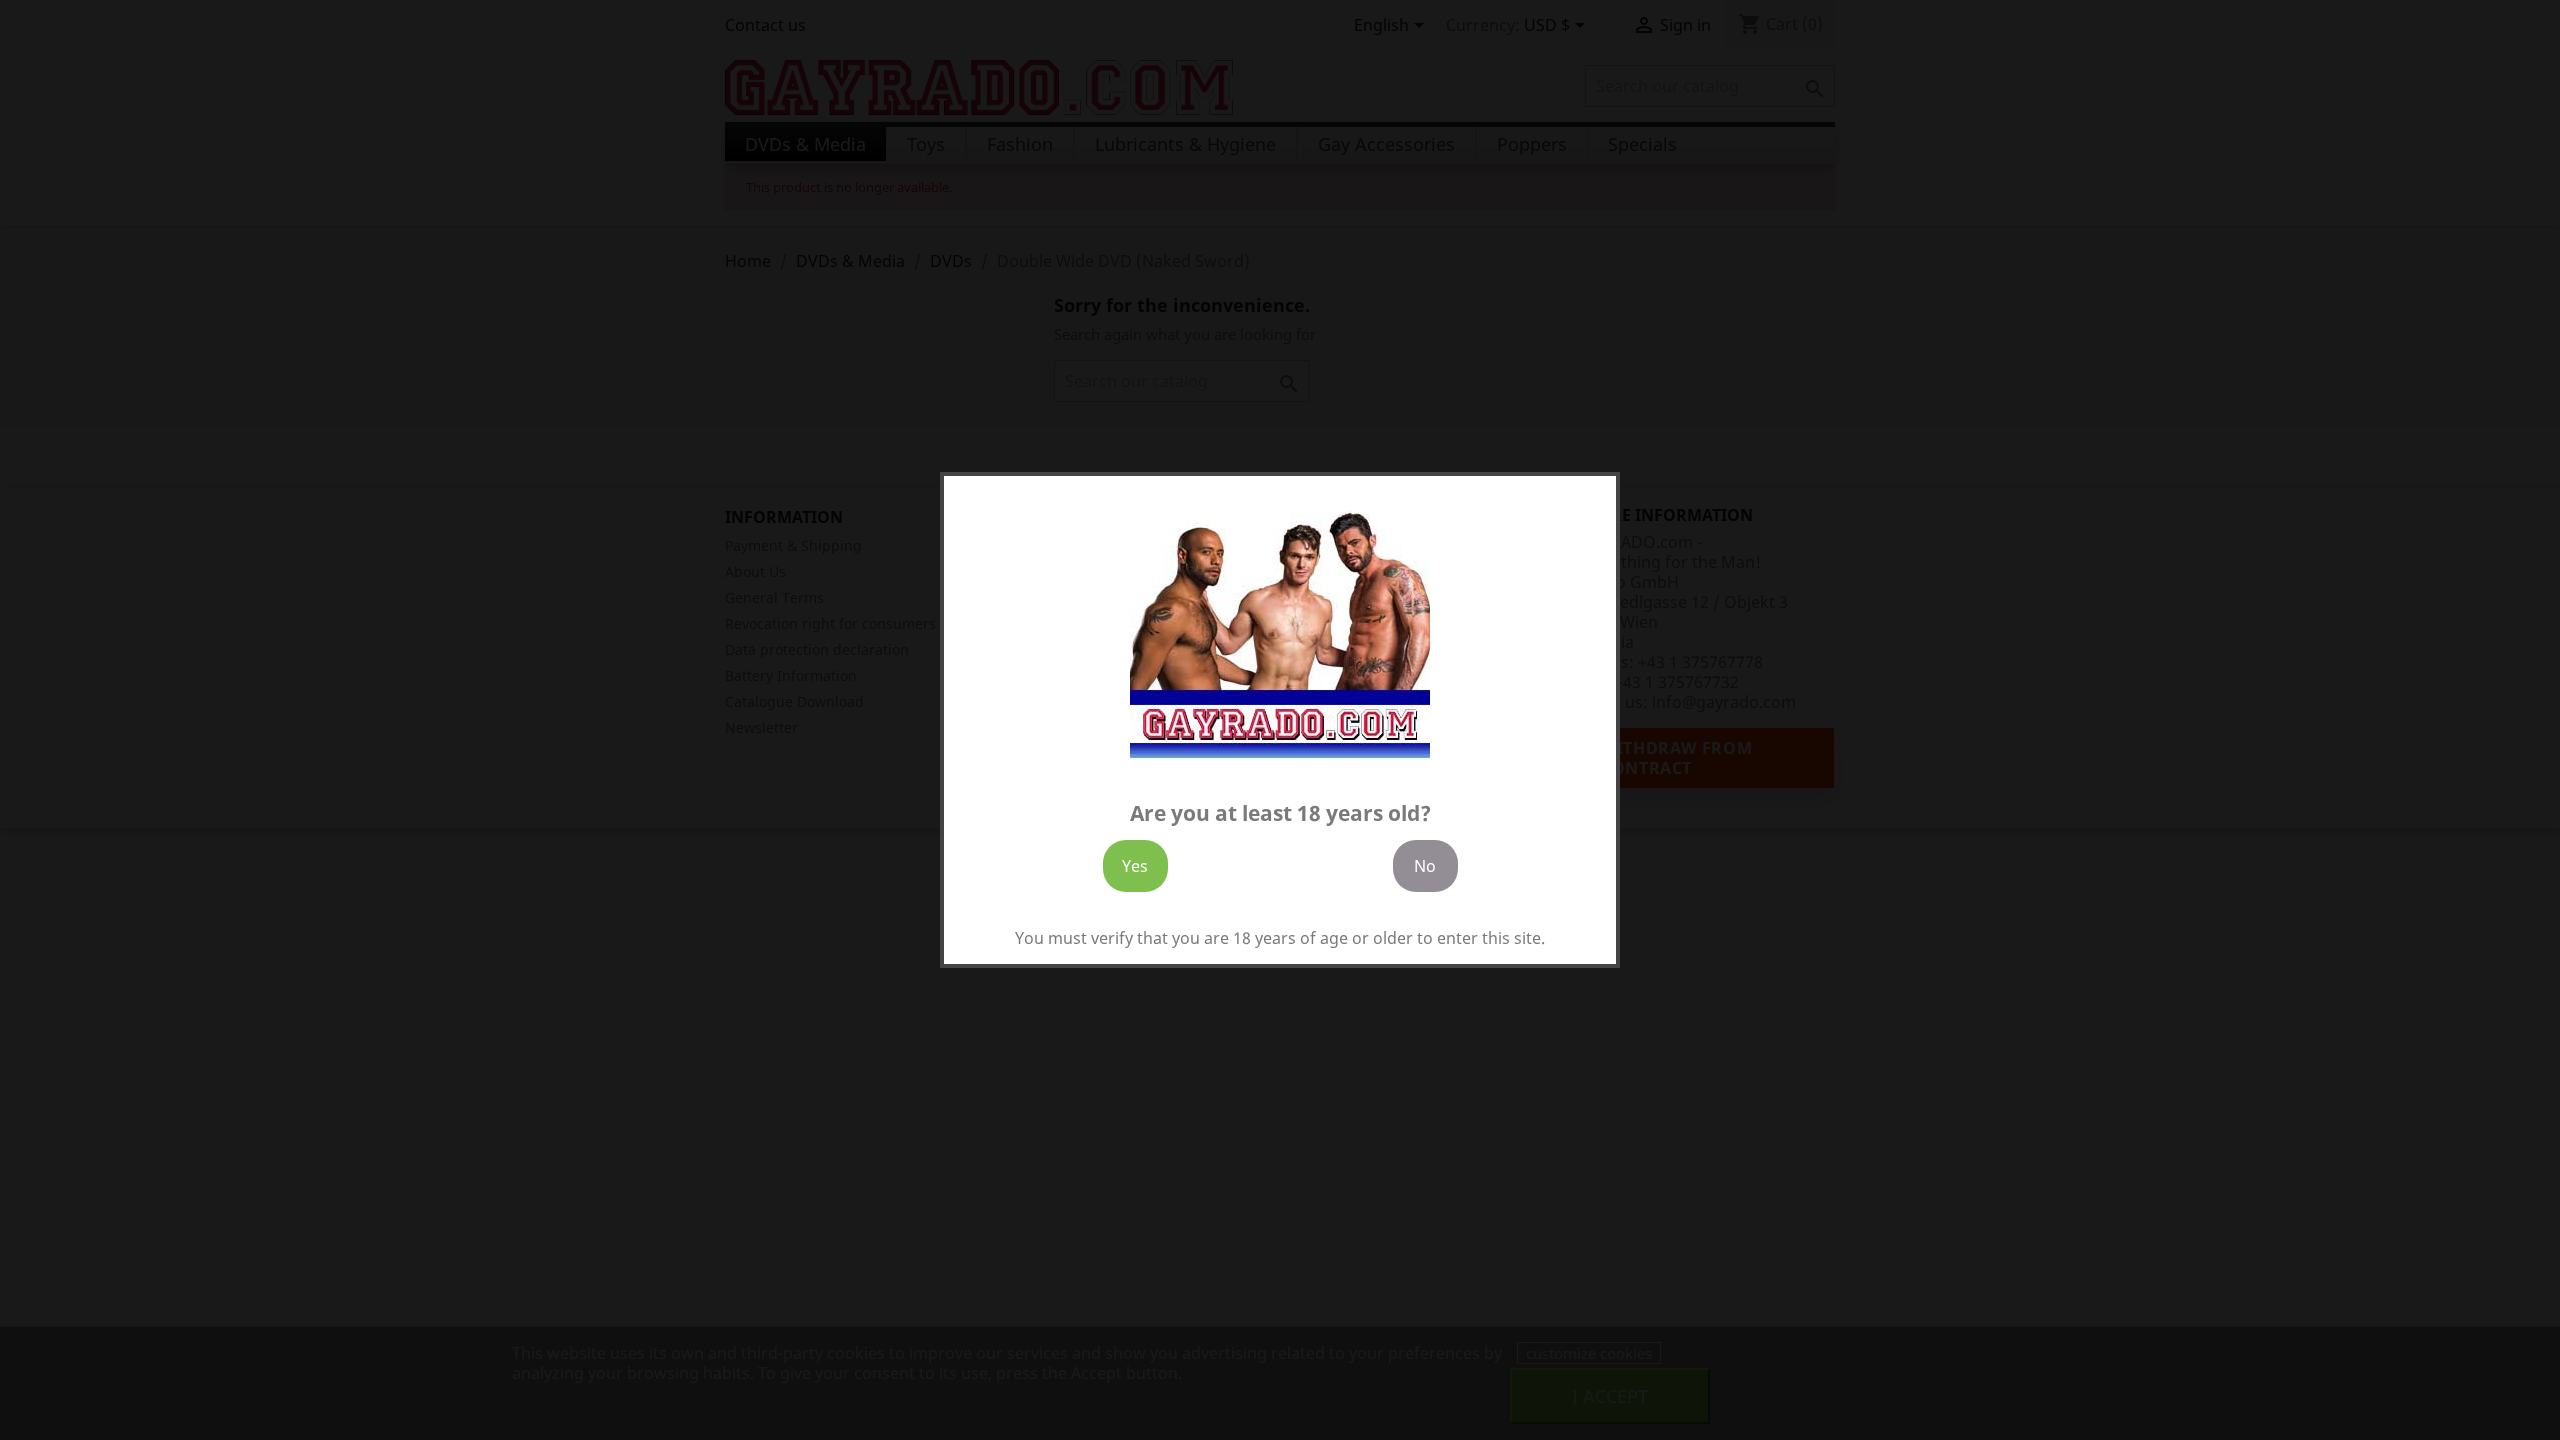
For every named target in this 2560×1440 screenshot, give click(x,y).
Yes (1135, 866)
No (1425, 866)
